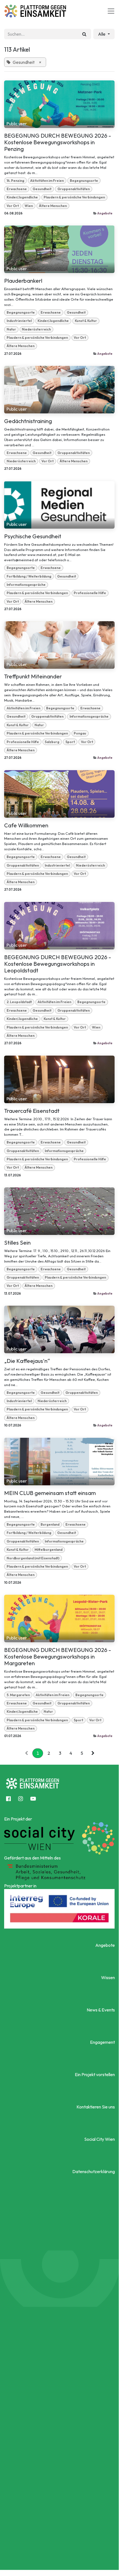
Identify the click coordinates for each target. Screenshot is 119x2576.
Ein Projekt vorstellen (95, 2074)
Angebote (105, 213)
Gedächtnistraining (28, 421)
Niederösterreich (36, 329)
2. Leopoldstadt (19, 1002)
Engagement (102, 2042)
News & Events (101, 2010)
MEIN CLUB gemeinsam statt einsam (50, 1493)
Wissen (108, 1977)
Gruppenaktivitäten (74, 189)
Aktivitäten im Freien (47, 181)
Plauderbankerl (23, 281)
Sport (70, 742)
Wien (29, 206)
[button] (104, 34)
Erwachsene (17, 189)
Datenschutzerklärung (94, 2171)
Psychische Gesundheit (33, 536)
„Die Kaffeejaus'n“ (27, 1361)
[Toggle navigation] (111, 11)
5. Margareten (18, 1695)
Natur (11, 329)
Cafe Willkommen (26, 825)
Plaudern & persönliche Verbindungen (74, 197)
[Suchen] (84, 34)
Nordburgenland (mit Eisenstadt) (33, 1558)
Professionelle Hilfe (90, 593)
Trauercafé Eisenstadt (32, 1111)
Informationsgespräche (26, 585)
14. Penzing (15, 181)
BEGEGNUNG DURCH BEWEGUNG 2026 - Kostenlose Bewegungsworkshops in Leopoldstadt (58, 964)
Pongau (80, 733)
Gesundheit (42, 189)
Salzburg (52, 742)
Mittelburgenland (48, 1550)
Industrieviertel (19, 321)
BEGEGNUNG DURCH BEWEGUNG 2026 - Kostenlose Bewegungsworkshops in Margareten (58, 1657)
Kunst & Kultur (86, 321)
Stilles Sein (17, 1243)
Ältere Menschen (53, 206)
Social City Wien (100, 2139)
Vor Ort (13, 206)
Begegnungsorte (84, 181)
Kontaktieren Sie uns (96, 2107)
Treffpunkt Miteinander (33, 676)
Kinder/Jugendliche (22, 197)
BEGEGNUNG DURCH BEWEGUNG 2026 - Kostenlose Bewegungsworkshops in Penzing (58, 142)
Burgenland (50, 1524)
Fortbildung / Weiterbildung (29, 576)
